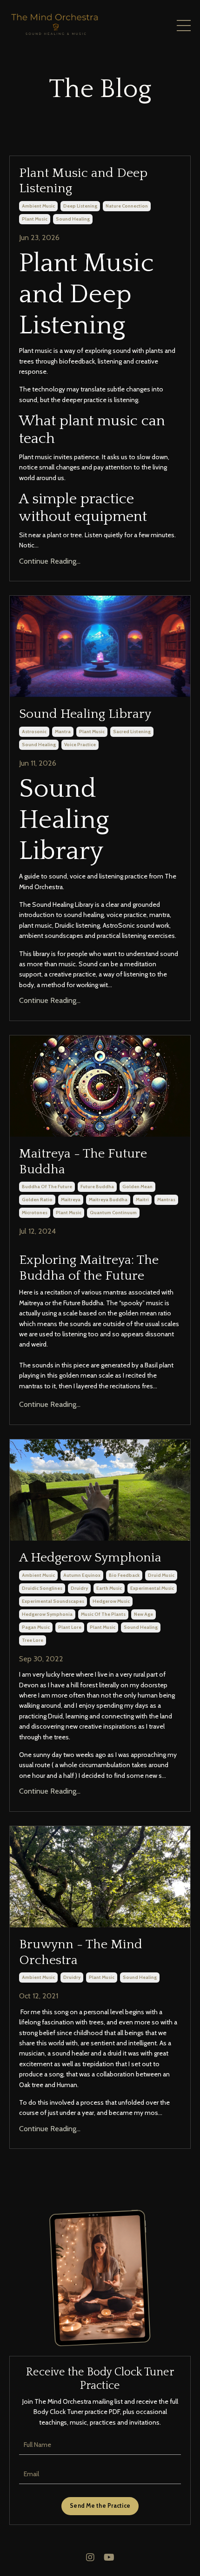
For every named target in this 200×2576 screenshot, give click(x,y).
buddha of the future (47, 1187)
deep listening (80, 206)
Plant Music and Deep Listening (83, 181)
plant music (35, 219)
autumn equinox (82, 1575)
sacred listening (132, 732)
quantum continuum (113, 1213)
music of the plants (103, 1614)
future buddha (97, 1187)
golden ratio (37, 1200)
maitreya (71, 1200)
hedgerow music (111, 1601)
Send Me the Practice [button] (100, 2506)
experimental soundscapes (53, 1601)
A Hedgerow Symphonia (90, 1558)
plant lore (70, 1627)
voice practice (80, 745)
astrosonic (34, 732)
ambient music (38, 206)
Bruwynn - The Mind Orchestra (81, 1952)
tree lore (33, 1640)
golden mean (137, 1187)
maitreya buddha (108, 1200)
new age (143, 1614)
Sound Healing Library (85, 714)
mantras (166, 1200)
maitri (142, 1200)
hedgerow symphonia (47, 1614)
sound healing (73, 219)
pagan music (36, 1627)
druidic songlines (42, 1588)
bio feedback (124, 1575)
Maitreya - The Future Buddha (83, 1161)
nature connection (127, 206)
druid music (161, 1575)
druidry (79, 1588)
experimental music (152, 1588)
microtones (35, 1213)
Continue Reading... (50, 561)
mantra (63, 732)
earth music (109, 1588)
